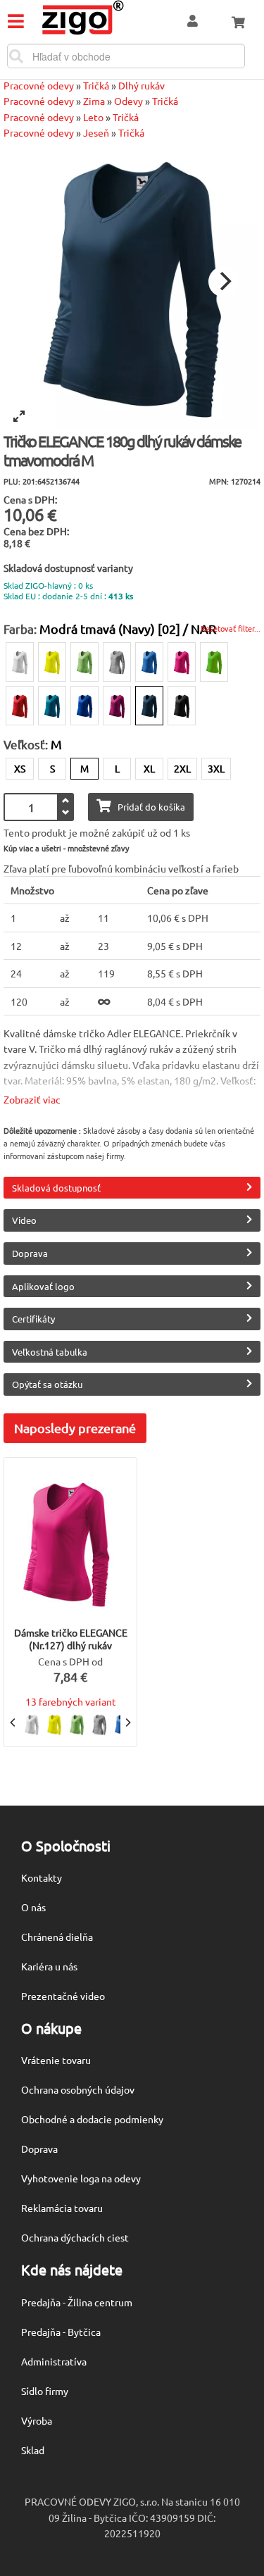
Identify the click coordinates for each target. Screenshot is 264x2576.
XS (20, 768)
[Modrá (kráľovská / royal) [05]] (84, 706)
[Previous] (13, 1722)
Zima (94, 101)
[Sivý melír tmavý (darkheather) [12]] (117, 662)
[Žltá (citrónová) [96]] (52, 662)
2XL (182, 768)
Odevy (128, 101)
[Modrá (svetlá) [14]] (149, 662)
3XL (216, 768)
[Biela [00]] (20, 662)
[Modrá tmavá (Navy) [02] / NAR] (149, 706)
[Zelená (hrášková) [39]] (84, 662)
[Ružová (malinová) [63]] (182, 662)
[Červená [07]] (20, 706)
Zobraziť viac (32, 1099)
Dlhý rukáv (142, 85)
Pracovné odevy (39, 85)
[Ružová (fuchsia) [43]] (117, 706)
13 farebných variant (71, 1701)
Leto (93, 117)
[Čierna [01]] (182, 706)
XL (149, 768)
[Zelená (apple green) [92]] (214, 662)
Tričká (96, 85)
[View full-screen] (19, 416)
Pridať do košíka (151, 807)
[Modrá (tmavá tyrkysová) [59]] (52, 706)
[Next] (224, 282)
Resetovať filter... (231, 628)
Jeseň (96, 132)
